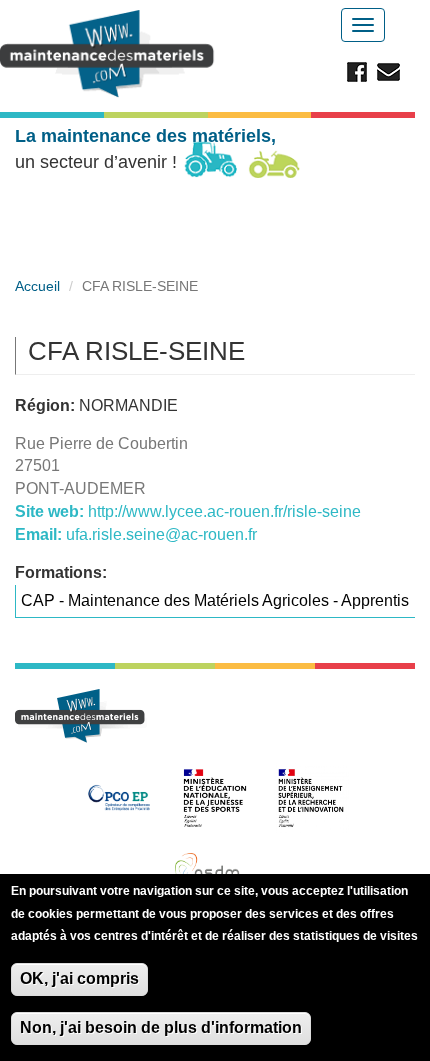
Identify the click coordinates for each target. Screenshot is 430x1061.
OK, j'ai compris (79, 978)
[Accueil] (110, 54)
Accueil (37, 286)
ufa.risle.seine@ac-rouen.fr (161, 534)
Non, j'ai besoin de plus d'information (161, 1027)
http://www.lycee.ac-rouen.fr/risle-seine (224, 511)
